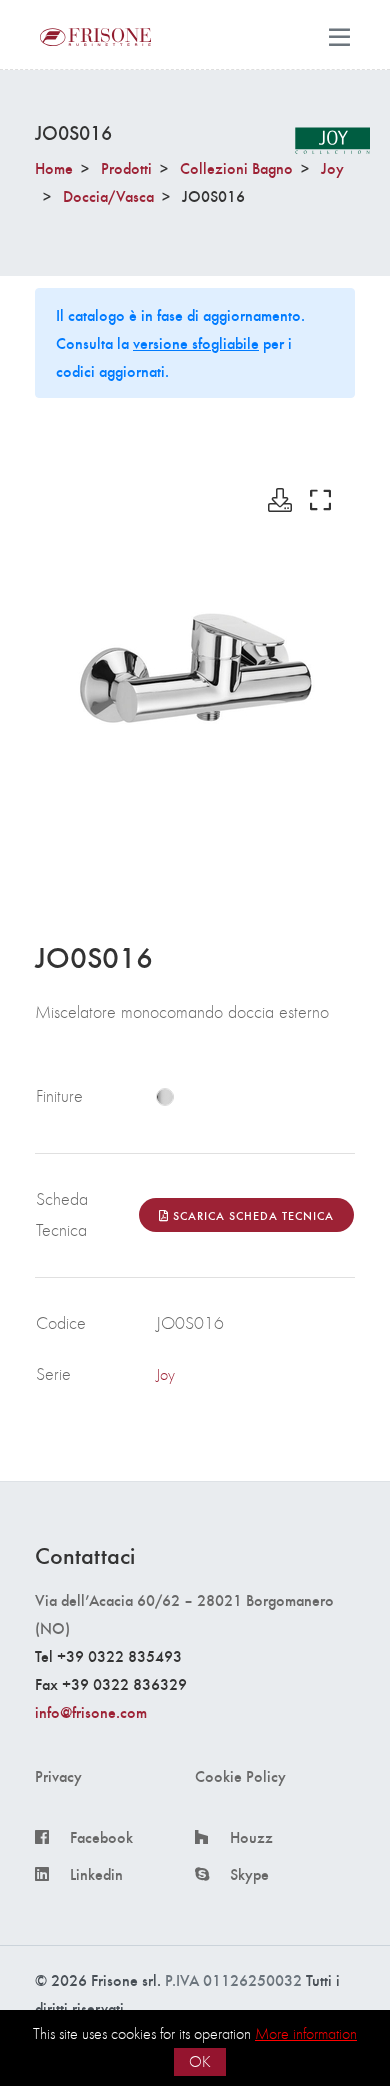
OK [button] (200, 2061)
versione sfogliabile (196, 342)
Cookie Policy (240, 1776)
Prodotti (126, 167)
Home (54, 167)
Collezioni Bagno (236, 167)
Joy (332, 167)
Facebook (101, 1837)
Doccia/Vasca (108, 195)
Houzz (251, 1837)
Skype (249, 1874)
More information (306, 2033)
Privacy (58, 1776)
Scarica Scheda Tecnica (251, 1215)
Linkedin (96, 1874)
